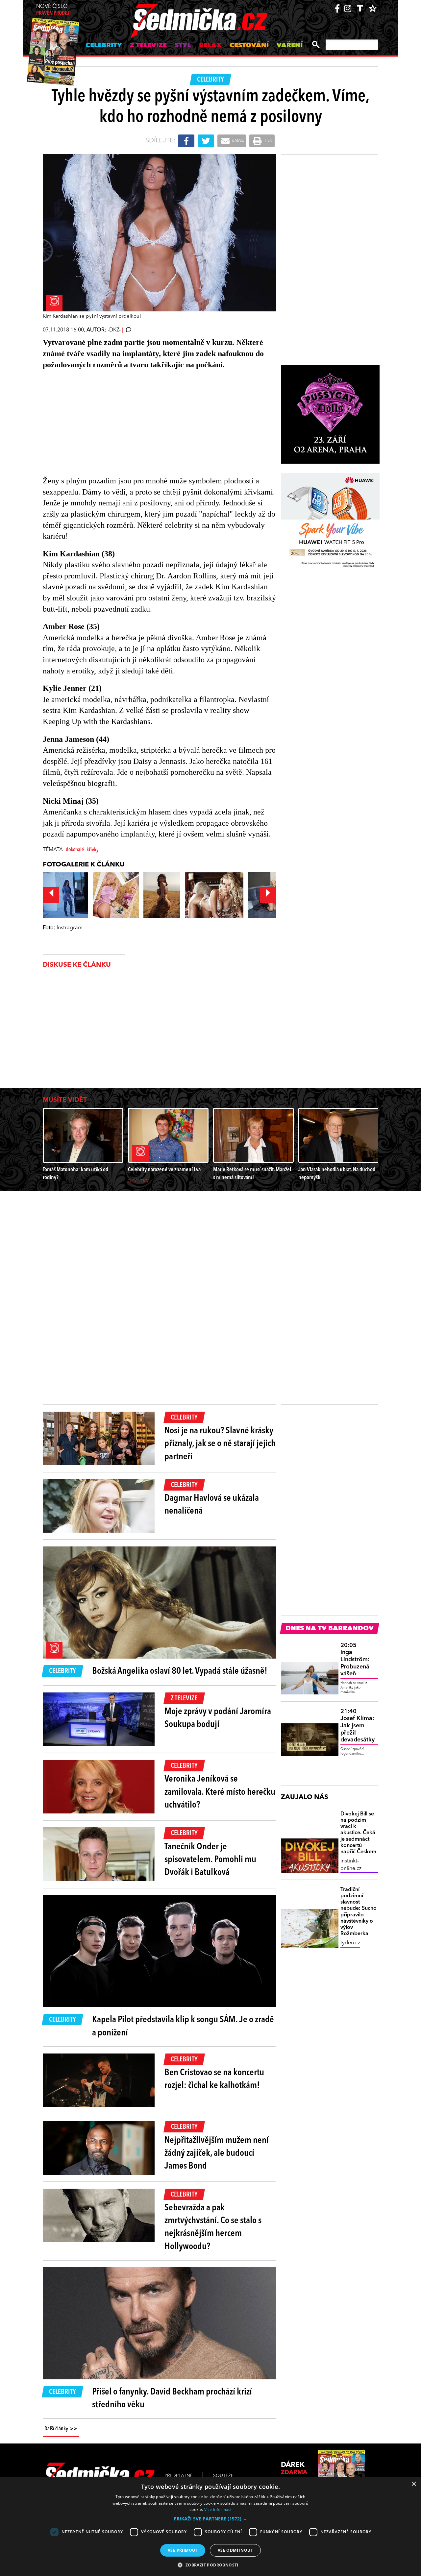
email (237, 141)
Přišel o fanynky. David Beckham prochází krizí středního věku (172, 2399)
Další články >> (61, 2429)
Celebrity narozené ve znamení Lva (164, 1170)
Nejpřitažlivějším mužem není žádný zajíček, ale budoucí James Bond (217, 2153)
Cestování (249, 46)
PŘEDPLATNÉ (179, 2476)
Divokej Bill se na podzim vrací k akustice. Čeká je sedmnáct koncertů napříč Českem (358, 1833)
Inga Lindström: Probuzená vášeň (355, 1660)
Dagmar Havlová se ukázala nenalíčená (212, 1505)
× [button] (414, 2484)
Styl (183, 46)
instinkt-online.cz (351, 1865)
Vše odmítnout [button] (235, 2550)
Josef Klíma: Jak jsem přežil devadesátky (358, 1726)
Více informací (218, 2509)
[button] (210, 2519)
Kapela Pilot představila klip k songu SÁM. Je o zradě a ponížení (183, 2026)
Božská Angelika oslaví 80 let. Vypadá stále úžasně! (180, 1671)
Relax (210, 46)
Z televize (148, 46)
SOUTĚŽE (223, 2476)
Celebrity (104, 46)
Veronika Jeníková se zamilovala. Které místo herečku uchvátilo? (220, 1792)
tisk (268, 141)
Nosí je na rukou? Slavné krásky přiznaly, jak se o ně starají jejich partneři (220, 1444)
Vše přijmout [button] (183, 2550)
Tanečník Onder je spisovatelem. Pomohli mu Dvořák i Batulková (210, 1860)
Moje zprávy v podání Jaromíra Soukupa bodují (218, 1718)
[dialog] (210, 2527)
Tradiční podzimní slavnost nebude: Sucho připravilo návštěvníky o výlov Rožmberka (359, 1912)
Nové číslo (53, 10)
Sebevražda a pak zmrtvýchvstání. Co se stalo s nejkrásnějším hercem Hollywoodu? (213, 2227)
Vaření (290, 46)
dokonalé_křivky (82, 850)
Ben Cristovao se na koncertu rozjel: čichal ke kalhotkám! (214, 2079)
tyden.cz (350, 1943)
